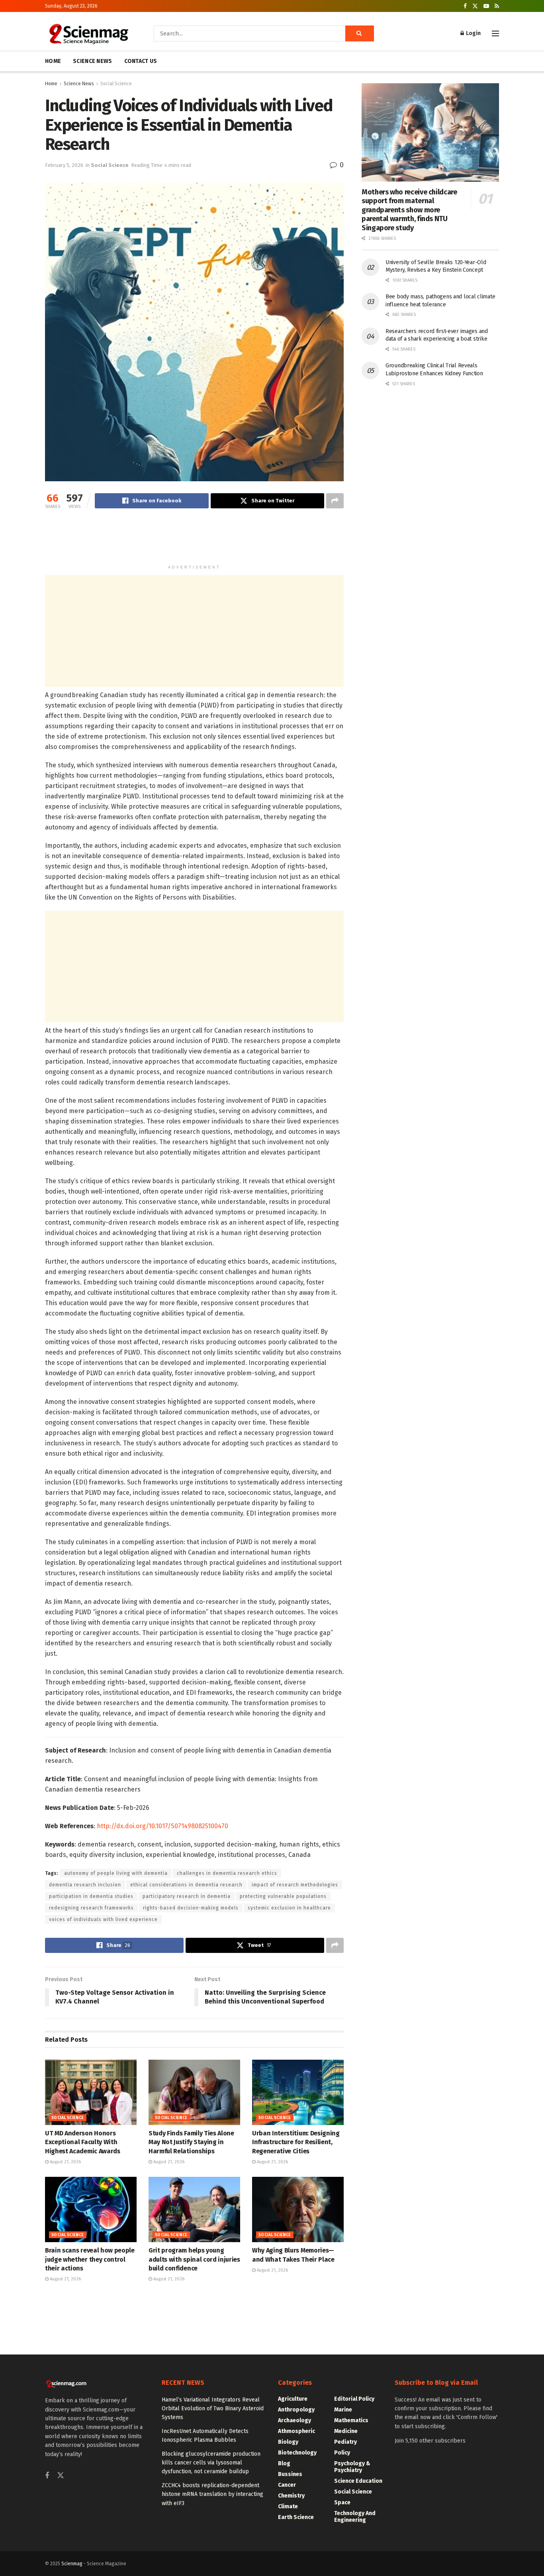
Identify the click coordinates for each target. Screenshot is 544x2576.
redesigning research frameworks (91, 1908)
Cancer (287, 2485)
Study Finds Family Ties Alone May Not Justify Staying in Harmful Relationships (191, 2142)
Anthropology (296, 2410)
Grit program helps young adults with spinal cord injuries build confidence (194, 2259)
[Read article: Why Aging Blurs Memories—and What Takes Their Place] (298, 2209)
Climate (288, 2506)
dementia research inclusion (85, 1885)
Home (51, 84)
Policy (342, 2453)
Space (342, 2502)
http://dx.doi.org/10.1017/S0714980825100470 (162, 1826)
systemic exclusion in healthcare (289, 1908)
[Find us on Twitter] (475, 6)
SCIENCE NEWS (92, 61)
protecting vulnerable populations (283, 1896)
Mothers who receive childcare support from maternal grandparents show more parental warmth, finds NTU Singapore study (409, 210)
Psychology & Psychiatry (352, 2467)
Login (473, 33)
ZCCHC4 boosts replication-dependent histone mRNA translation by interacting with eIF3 (212, 2494)
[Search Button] (360, 33)
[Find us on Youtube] (486, 6)
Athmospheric (296, 2431)
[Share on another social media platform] (335, 501)
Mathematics (351, 2420)
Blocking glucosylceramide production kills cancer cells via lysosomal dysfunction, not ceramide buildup (211, 2463)
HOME (53, 61)
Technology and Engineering (355, 2517)
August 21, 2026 (65, 2162)
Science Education (358, 2481)
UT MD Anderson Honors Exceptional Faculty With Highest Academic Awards (83, 2142)
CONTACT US (141, 61)
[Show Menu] (495, 33)
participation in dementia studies (91, 1896)
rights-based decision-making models (191, 1908)
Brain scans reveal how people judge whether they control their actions (90, 2259)
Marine (343, 2410)
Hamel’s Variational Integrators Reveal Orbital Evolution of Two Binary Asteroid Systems (213, 2409)
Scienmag (72, 2564)
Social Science (116, 84)
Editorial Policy (354, 2399)
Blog (284, 2463)
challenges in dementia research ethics (227, 1873)
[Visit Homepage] (88, 33)
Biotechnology (297, 2453)
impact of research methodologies (295, 1885)
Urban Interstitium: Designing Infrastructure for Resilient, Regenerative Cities (296, 2142)
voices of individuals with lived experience (103, 1919)
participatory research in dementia (187, 1896)
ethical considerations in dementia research (186, 1885)
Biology (288, 2442)
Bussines (290, 2474)
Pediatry (345, 2442)
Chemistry (291, 2496)
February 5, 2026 (64, 165)
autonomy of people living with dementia (116, 1873)
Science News (79, 84)
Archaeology (295, 2420)
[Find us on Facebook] (465, 6)
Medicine (346, 2431)
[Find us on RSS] (497, 6)
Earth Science (296, 2517)
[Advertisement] (194, 540)
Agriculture (293, 2399)
